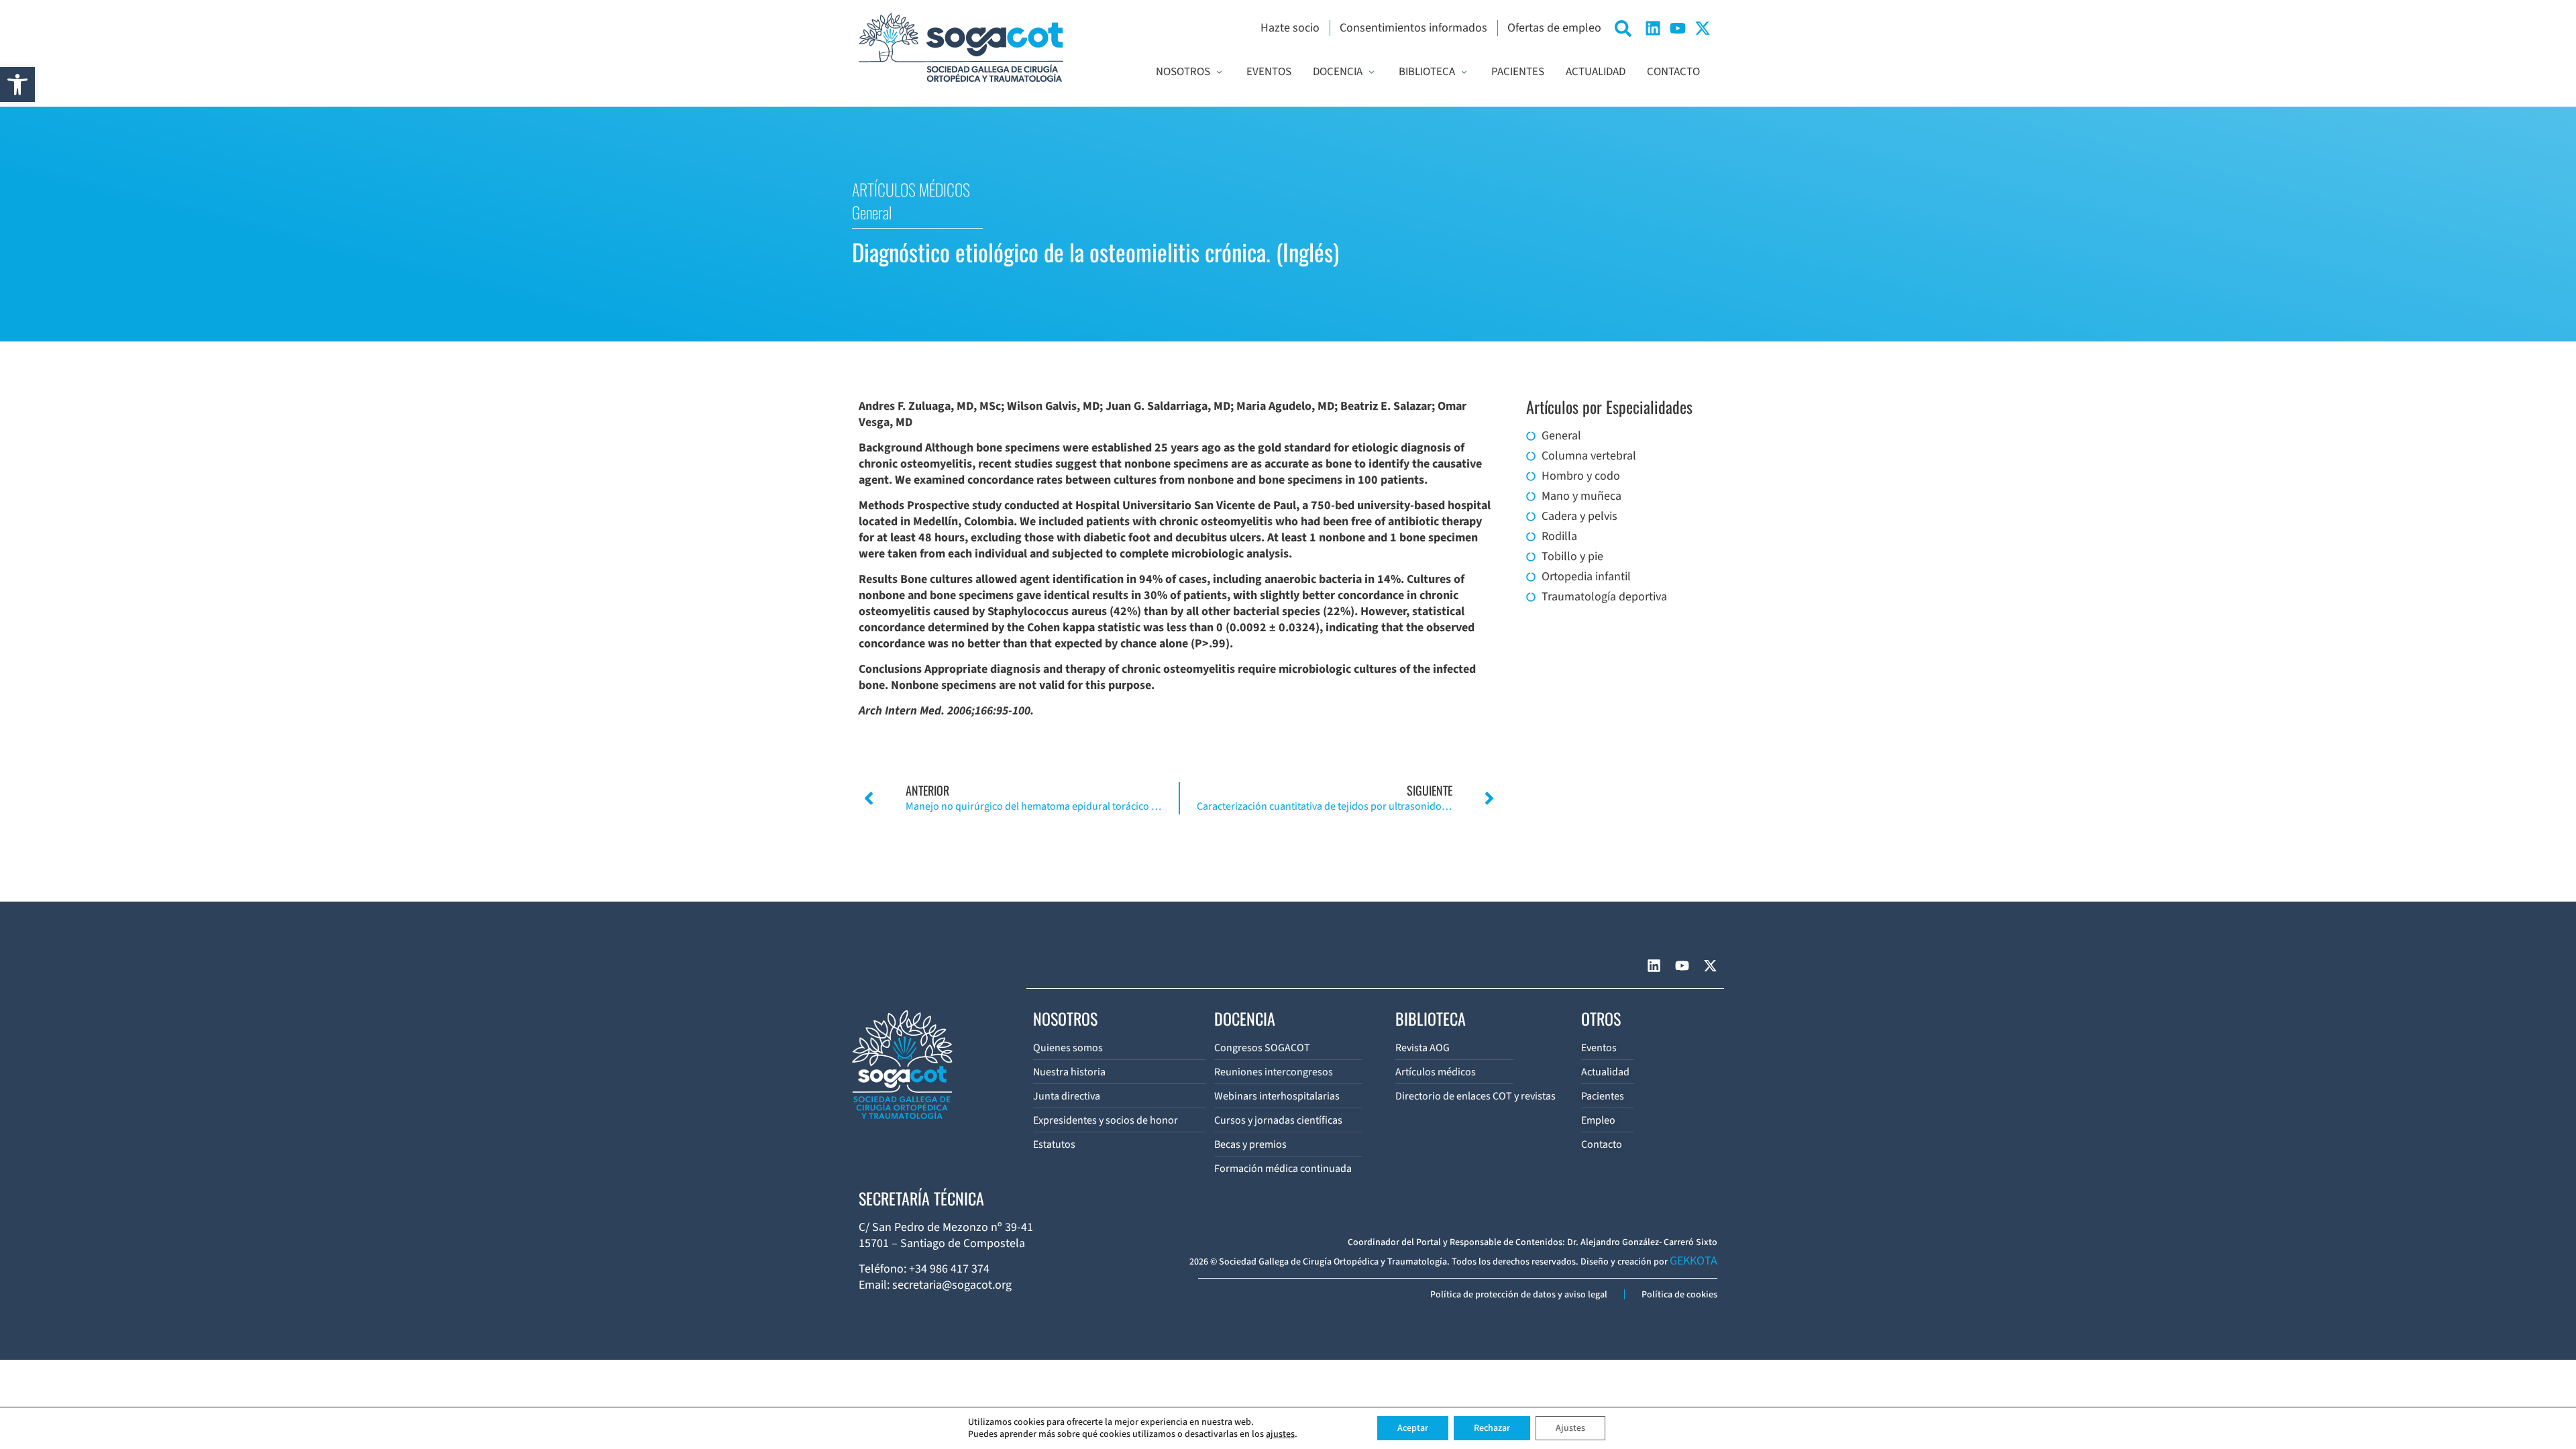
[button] (17, 85)
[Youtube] (1678, 28)
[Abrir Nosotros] (1219, 72)
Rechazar (1492, 1428)
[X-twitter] (1703, 28)
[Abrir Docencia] (1372, 72)
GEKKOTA (1694, 1261)
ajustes (1280, 1434)
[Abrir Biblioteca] (1464, 72)
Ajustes (1570, 1428)
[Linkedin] (1653, 28)
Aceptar (1413, 1428)
